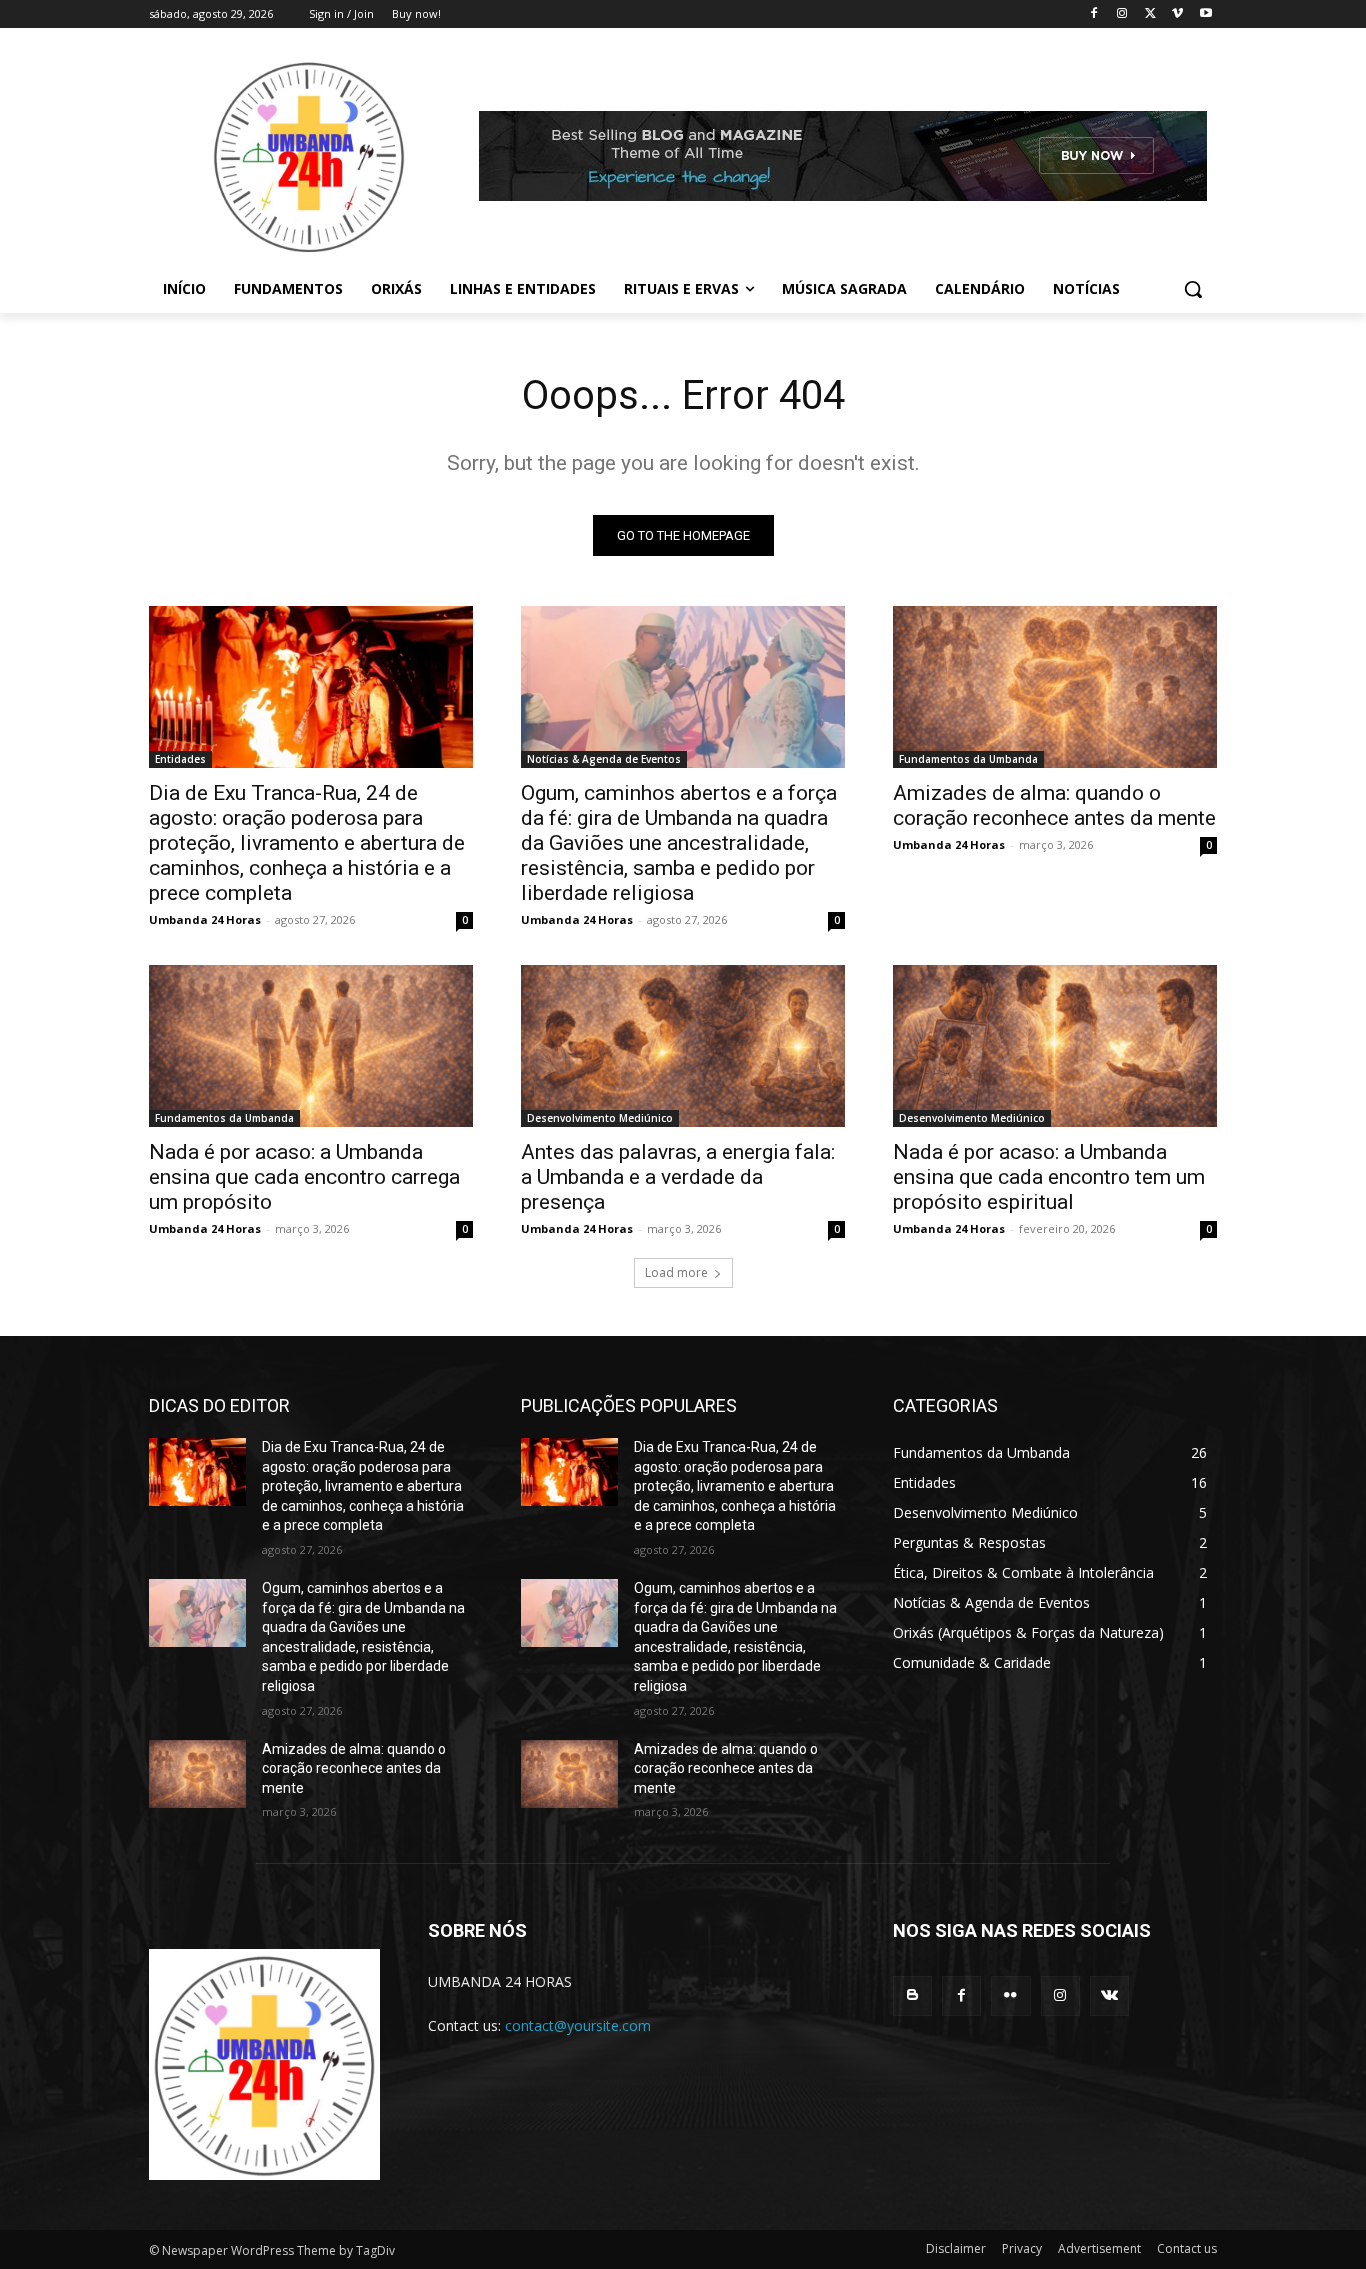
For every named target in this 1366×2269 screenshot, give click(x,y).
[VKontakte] (1109, 1995)
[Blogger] (912, 1995)
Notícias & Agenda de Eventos (604, 759)
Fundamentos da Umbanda (968, 759)
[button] (1193, 289)
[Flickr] (1010, 1995)
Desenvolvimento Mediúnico (600, 1118)
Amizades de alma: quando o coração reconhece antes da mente (1054, 805)
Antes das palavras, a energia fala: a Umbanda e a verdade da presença (678, 1177)
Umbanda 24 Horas (205, 919)
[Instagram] (1122, 14)
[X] (1150, 14)
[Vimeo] (1177, 14)
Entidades (180, 759)
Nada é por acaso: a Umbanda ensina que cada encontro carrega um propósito (304, 1177)
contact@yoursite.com (578, 2025)
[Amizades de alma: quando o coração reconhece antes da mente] (1055, 687)
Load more (676, 1272)
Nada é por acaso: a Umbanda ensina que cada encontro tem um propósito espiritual (1049, 1177)
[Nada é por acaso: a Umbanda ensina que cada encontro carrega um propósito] (311, 1046)
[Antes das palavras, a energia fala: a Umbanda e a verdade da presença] (683, 1046)
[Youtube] (1205, 14)
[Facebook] (1094, 14)
